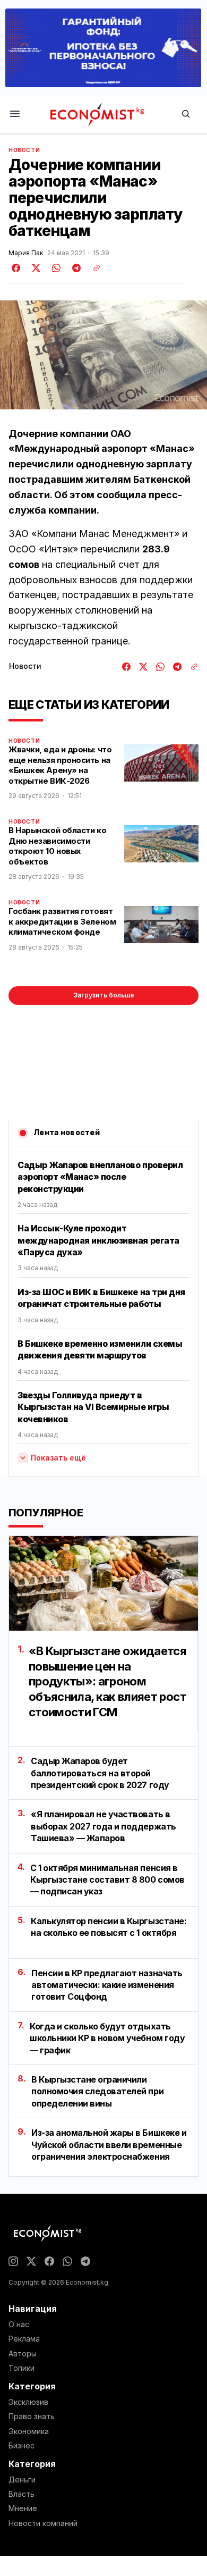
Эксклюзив (28, 2402)
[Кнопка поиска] (186, 115)
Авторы (23, 2354)
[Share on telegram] (75, 268)
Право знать (32, 2416)
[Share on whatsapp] (55, 268)
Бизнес (21, 2446)
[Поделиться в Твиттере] (34, 268)
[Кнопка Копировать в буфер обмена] (93, 268)
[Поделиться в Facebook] (16, 268)
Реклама (24, 2339)
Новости (24, 150)
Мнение (23, 2508)
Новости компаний (43, 2523)
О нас (19, 2325)
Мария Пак (26, 253)
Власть (21, 2494)
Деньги (22, 2480)
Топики (21, 2368)
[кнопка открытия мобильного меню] (15, 115)
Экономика (29, 2431)
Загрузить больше (104, 995)
